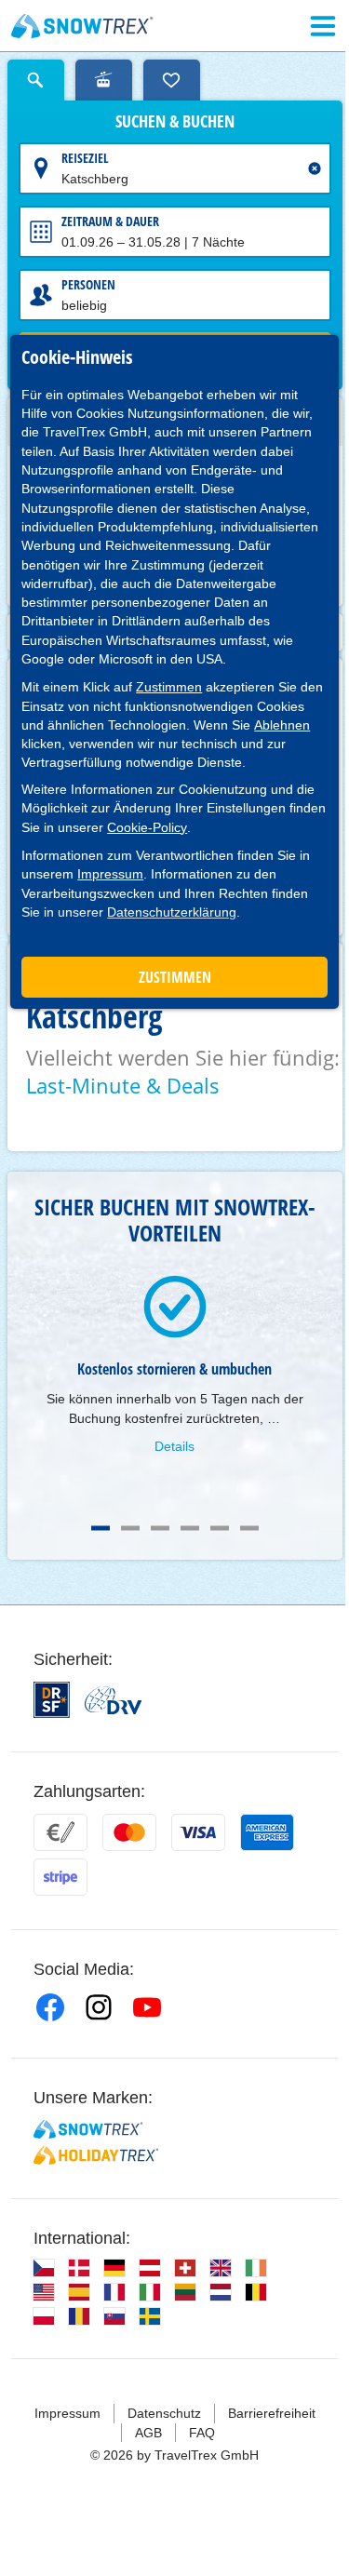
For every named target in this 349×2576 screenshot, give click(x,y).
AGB (148, 2433)
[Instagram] (99, 2007)
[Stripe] (60, 1877)
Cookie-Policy (147, 827)
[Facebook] (50, 2007)
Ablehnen (282, 725)
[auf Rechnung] (60, 1832)
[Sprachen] (44, 2268)
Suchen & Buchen (175, 122)
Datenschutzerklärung (172, 912)
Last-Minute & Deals (123, 1085)
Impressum (110, 874)
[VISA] (198, 1832)
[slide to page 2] (130, 1528)
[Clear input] (315, 168)
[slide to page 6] (249, 1528)
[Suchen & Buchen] (36, 80)
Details (174, 1446)
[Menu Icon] (323, 26)
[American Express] (267, 1832)
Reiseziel (85, 158)
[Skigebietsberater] (104, 80)
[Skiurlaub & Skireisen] (82, 26)
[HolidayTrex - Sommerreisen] (96, 2155)
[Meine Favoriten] (172, 80)
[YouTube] (147, 2007)
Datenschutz (164, 2413)
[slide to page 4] (190, 1528)
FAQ (202, 2433)
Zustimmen (169, 687)
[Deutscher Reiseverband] (113, 1700)
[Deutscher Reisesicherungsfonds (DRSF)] (52, 1700)
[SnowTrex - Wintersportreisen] (88, 2129)
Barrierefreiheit (272, 2413)
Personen (88, 284)
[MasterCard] (129, 1832)
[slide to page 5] (220, 1528)
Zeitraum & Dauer (110, 221)
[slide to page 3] (160, 1528)
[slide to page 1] (101, 1528)
